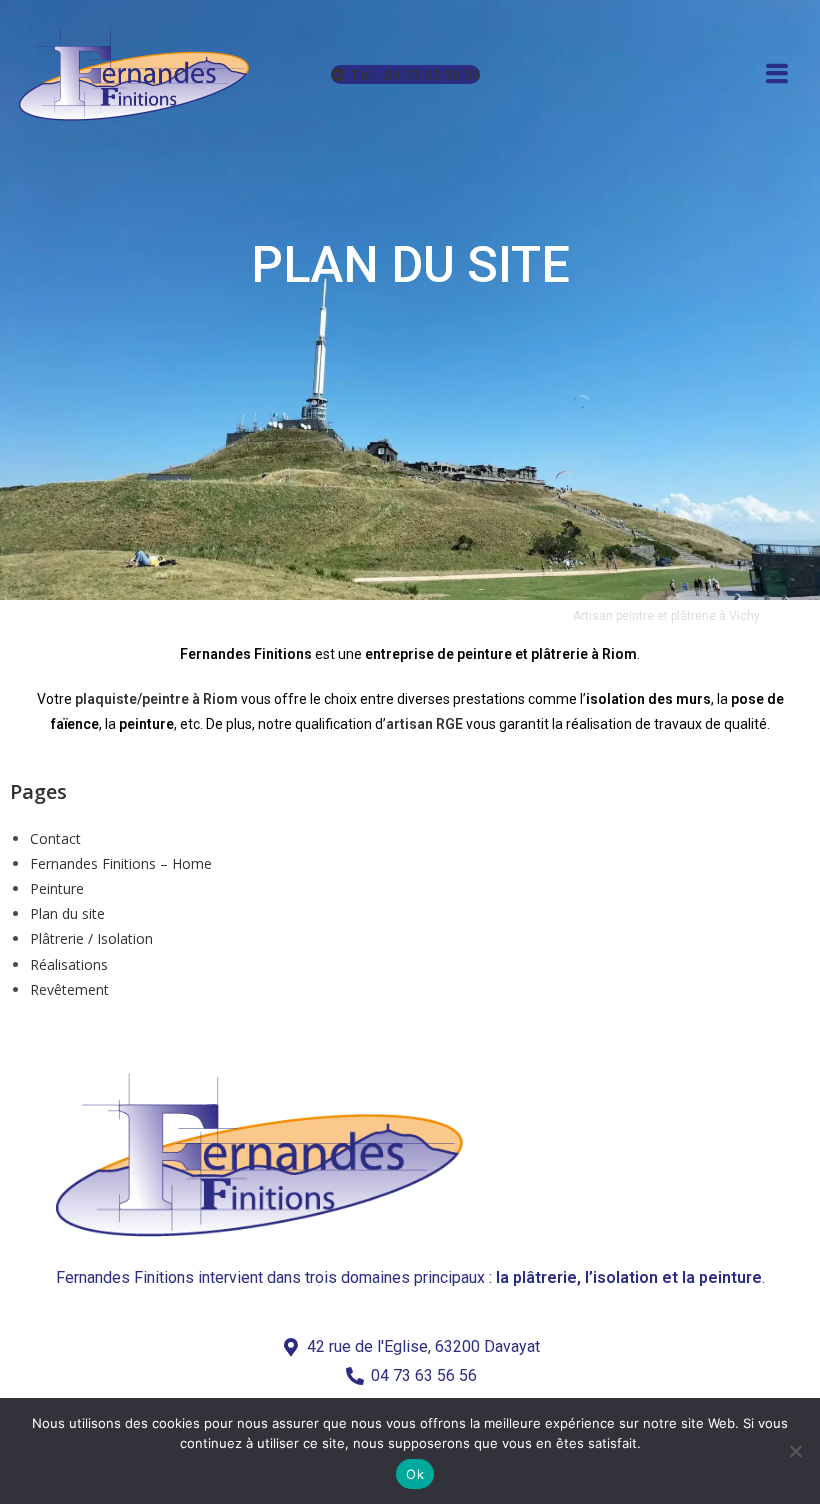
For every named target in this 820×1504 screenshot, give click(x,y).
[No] (795, 1451)
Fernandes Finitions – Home (121, 863)
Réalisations (69, 964)
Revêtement (69, 989)
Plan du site (67, 913)
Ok (415, 1474)
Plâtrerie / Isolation (91, 938)
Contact (55, 838)
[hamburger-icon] (777, 75)
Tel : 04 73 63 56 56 (415, 74)
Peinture (57, 888)
